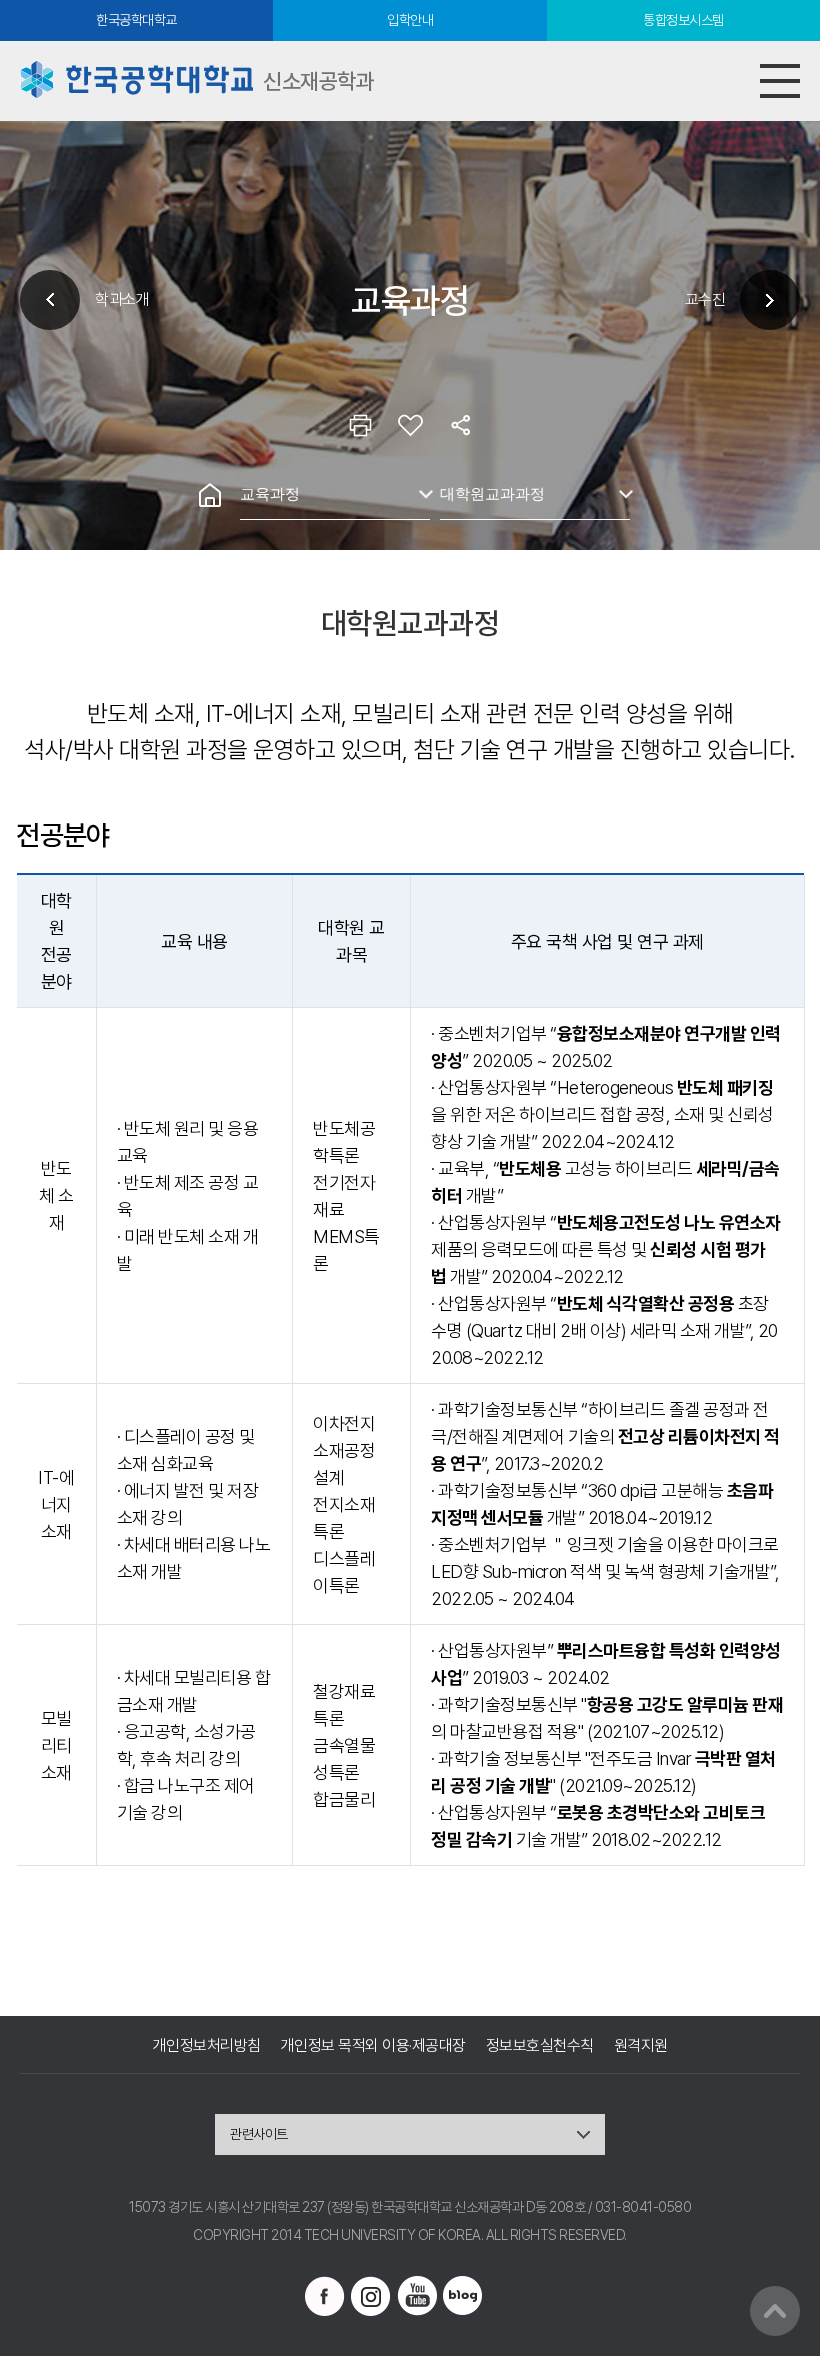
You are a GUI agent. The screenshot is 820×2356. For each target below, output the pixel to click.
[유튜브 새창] (417, 2296)
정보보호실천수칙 (540, 2045)
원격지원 (641, 2045)
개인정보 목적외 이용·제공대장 (373, 2045)
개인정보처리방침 (207, 2045)
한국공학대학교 (136, 20)
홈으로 (210, 495)
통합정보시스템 (683, 20)
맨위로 (775, 2311)
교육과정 (270, 493)
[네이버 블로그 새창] (463, 2296)
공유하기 (460, 425)
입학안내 (410, 20)
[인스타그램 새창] (371, 2296)
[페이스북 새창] (325, 2296)
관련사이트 (259, 2134)
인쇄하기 (360, 425)
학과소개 (122, 299)
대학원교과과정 (492, 493)
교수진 (705, 299)
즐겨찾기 (410, 425)
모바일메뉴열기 (780, 81)
